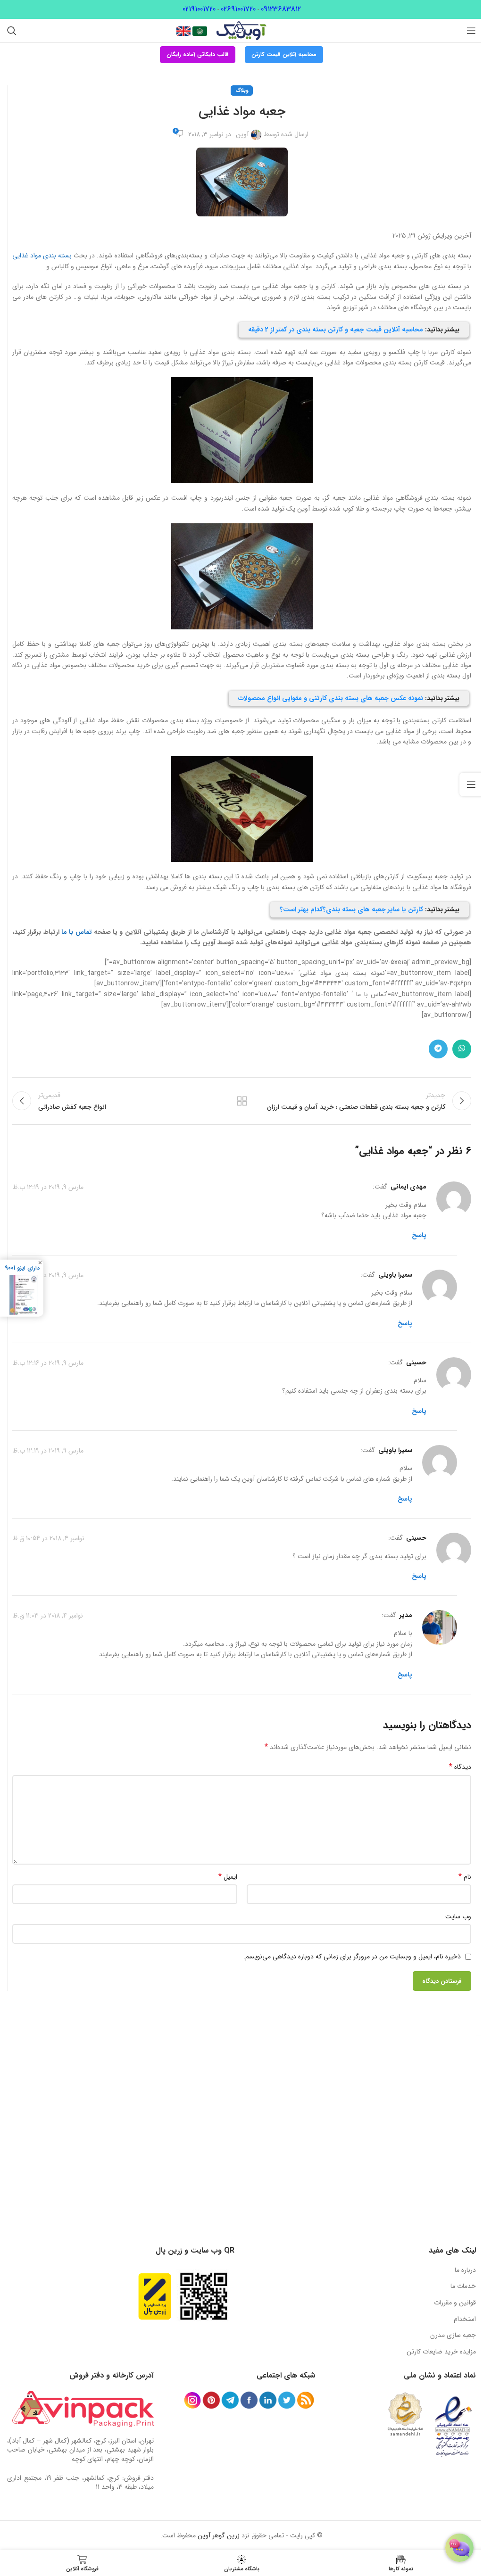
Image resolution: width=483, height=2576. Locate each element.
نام (465, 1877)
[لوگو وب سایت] (241, 30)
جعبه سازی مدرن (453, 2335)
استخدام (465, 2319)
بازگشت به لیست (241, 1101)
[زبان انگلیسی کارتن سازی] (183, 31)
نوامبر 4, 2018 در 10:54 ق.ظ (48, 1538)
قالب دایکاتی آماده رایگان (198, 54)
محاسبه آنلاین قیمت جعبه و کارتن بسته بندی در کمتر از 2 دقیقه (336, 330)
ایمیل (228, 1877)
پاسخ (419, 1235)
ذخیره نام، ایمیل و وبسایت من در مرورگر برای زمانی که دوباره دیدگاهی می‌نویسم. (352, 1957)
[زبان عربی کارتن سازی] (199, 31)
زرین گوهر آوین (219, 2535)
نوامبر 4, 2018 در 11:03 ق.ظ (48, 1616)
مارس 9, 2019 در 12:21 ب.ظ (48, 1275)
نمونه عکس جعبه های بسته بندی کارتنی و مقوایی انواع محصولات (331, 698)
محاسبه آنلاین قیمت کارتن (284, 54)
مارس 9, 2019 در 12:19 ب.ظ (48, 1187)
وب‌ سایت (458, 1916)
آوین (242, 134)
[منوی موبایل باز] (471, 31)
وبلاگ (242, 91)
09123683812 (281, 9)
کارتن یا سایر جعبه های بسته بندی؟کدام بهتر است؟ (351, 909)
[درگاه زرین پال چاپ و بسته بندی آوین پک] (155, 2296)
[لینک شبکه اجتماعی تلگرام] (438, 1049)
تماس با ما (77, 932)
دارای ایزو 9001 (22, 1268)
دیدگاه (460, 1767)
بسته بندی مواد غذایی (42, 256)
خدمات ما (463, 2286)
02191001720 (199, 9)
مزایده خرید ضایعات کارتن (441, 2352)
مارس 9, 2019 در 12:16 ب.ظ (48, 1363)
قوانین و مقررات (455, 2303)
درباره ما (465, 2270)
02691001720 (238, 9)
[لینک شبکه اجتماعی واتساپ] (462, 1049)
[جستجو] (12, 31)
